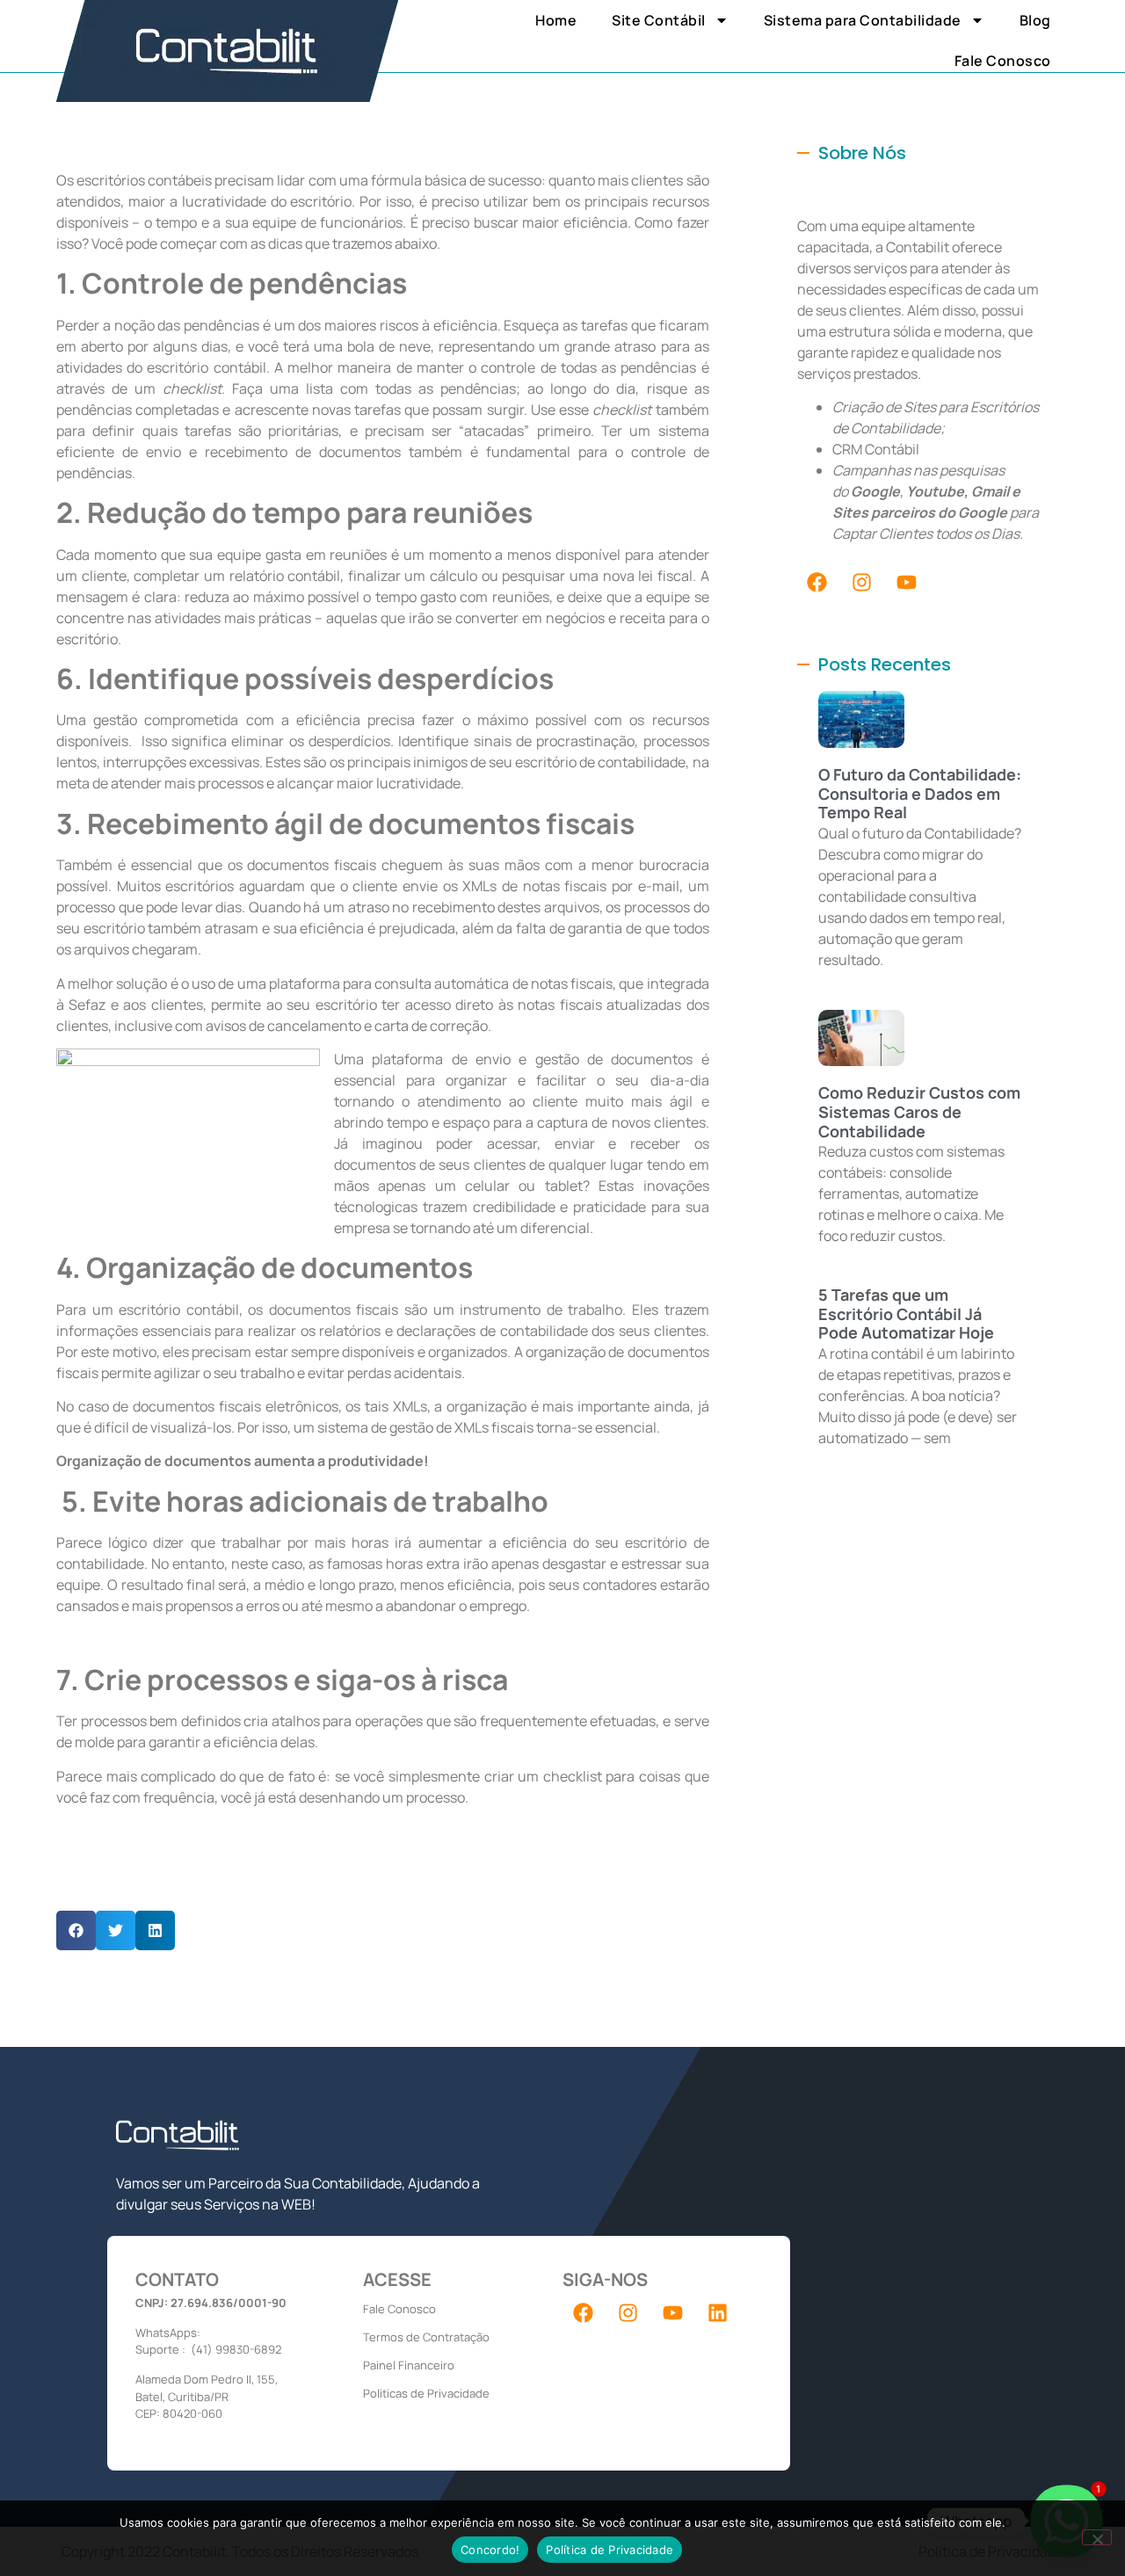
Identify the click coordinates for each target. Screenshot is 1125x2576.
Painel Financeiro (409, 2365)
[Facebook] (817, 582)
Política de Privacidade (610, 2550)
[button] (76, 1930)
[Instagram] (862, 582)
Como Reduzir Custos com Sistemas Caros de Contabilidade (919, 1111)
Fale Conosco (1003, 61)
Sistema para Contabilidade (863, 20)
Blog (1035, 20)
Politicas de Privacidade (426, 2393)
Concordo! (490, 2550)
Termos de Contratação (426, 2337)
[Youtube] (907, 582)
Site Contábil (659, 20)
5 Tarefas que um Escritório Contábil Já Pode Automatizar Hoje (906, 1313)
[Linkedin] (717, 2313)
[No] (1097, 2537)
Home (556, 20)
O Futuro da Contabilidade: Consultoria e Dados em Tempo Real (920, 793)
